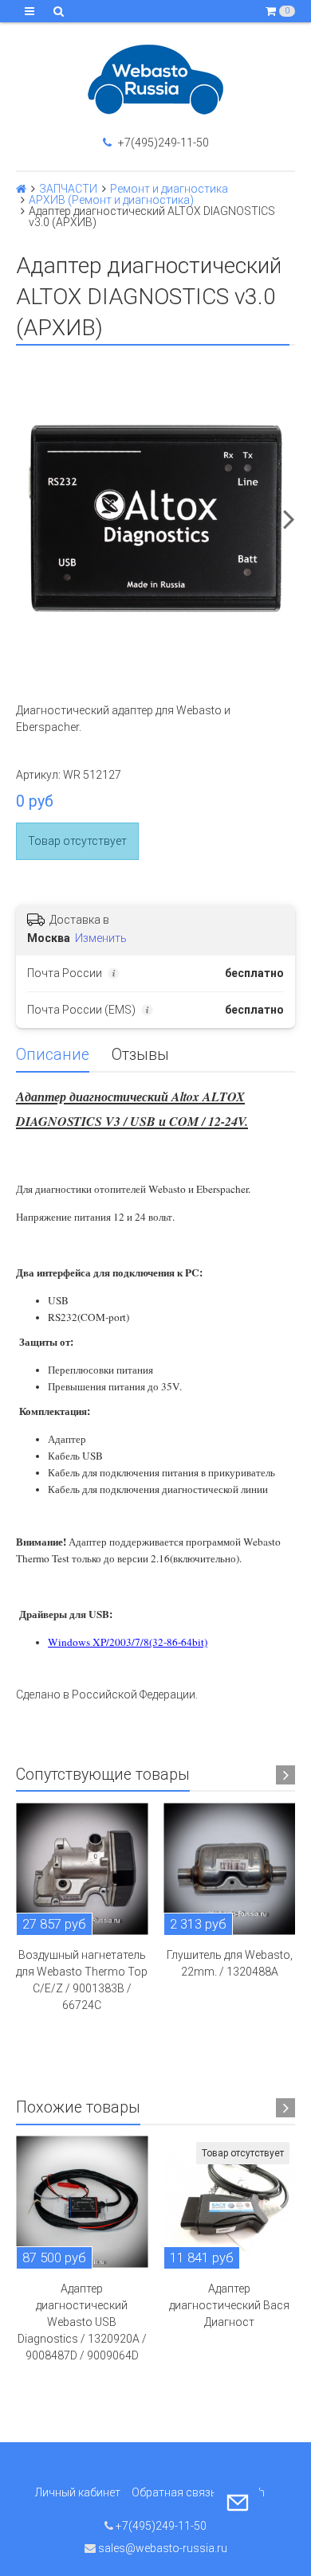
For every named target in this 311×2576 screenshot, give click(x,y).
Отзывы (140, 1055)
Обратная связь (174, 2492)
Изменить (101, 938)
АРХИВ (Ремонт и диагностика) (111, 200)
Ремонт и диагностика (169, 189)
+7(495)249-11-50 (162, 143)
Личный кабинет (78, 2492)
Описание (53, 1055)
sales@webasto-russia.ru (161, 2548)
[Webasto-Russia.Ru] (155, 80)
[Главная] (21, 189)
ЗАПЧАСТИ (68, 189)
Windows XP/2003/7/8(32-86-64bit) (128, 1642)
